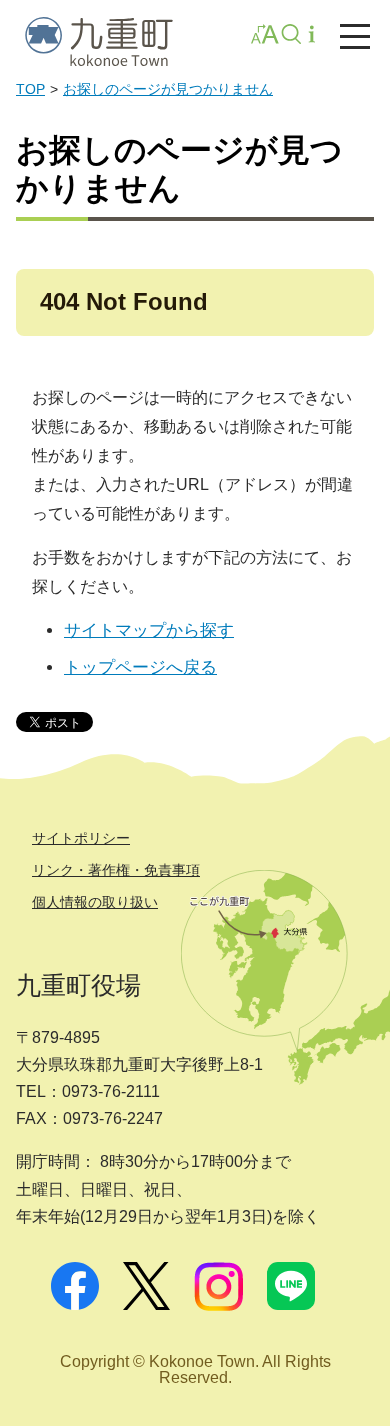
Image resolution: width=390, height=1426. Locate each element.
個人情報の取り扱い (95, 902)
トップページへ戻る (140, 667)
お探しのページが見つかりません (168, 89)
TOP (30, 89)
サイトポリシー (81, 838)
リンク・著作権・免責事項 (116, 870)
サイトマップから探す (149, 630)
